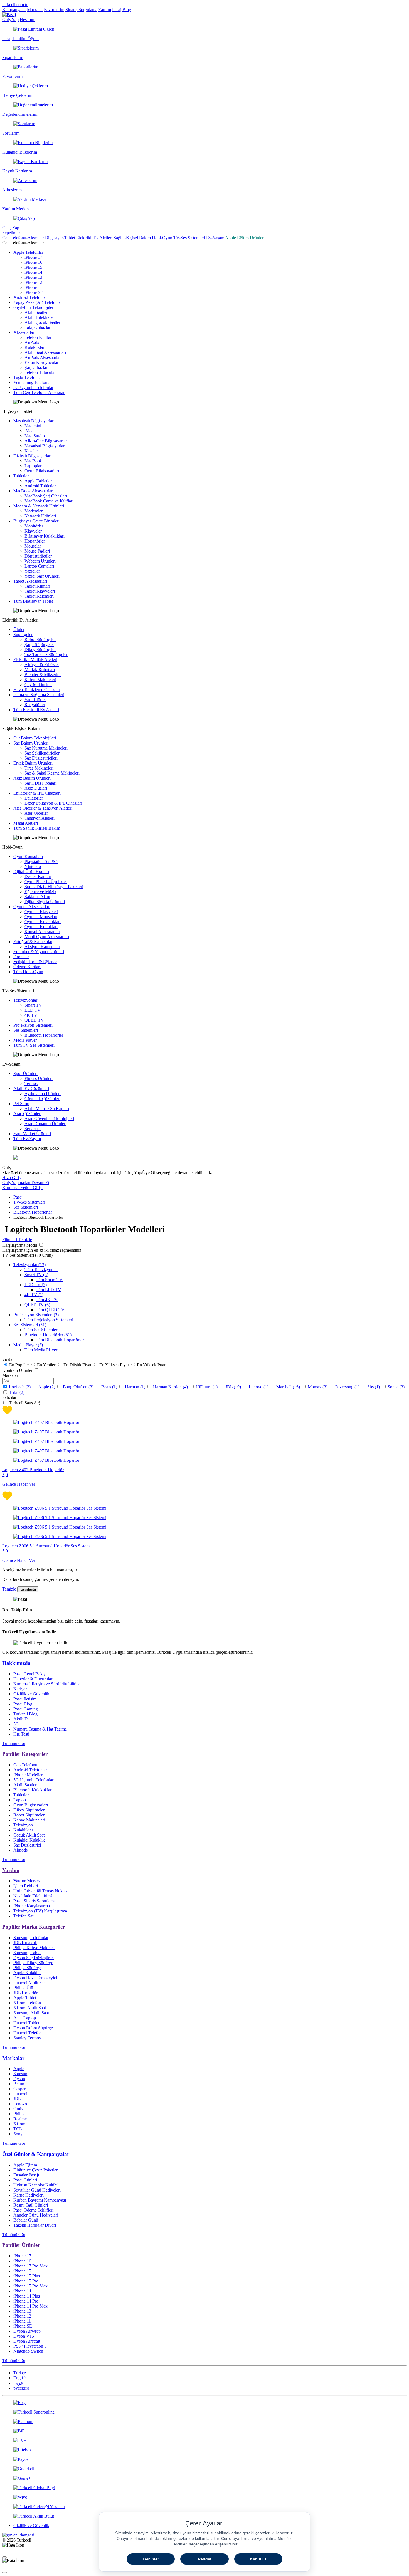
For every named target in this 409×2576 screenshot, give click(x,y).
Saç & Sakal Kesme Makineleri (52, 773)
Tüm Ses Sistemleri (41, 1330)
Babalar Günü (26, 2220)
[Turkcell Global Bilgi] (204, 2488)
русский (21, 2388)
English (20, 2378)
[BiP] (204, 2431)
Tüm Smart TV (49, 1280)
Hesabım (28, 20)
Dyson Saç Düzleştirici (34, 1958)
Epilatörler (34, 798)
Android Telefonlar (30, 297)
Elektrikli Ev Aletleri (94, 238)
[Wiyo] (204, 2497)
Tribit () (17, 1392)
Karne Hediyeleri (29, 2195)
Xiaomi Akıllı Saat (30, 2008)
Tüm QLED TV (50, 1310)
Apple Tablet (25, 1998)
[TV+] (204, 2441)
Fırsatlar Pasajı (26, 2175)
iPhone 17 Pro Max (30, 2266)
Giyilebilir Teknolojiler (33, 307)
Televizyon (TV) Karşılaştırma (40, 1911)
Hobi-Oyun (162, 238)
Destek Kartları (38, 877)
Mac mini (33, 426)
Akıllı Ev (21, 1719)
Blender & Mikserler (43, 675)
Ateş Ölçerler (36, 813)
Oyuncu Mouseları (41, 917)
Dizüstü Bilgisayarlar (32, 456)
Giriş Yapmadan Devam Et (26, 1183)
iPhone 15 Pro (26, 2281)
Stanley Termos (27, 2038)
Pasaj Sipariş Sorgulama (35, 1901)
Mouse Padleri (37, 551)
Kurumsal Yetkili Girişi (22, 1188)
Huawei (20, 2094)
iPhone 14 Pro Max (30, 2306)
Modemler (34, 511)
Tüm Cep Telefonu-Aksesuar (39, 392)
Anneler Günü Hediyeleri (36, 2215)
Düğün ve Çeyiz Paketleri (36, 2170)
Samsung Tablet (27, 1953)
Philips (19, 2114)
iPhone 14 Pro (26, 2301)
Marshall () (289, 1387)
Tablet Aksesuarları (30, 581)
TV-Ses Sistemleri (189, 238)
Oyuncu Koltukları (41, 927)
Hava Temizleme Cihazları (37, 690)
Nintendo (33, 867)
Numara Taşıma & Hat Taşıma (40, 1729)
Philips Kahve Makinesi (34, 1948)
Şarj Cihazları (36, 367)
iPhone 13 (33, 277)
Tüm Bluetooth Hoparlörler (60, 1340)
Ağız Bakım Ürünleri (32, 778)
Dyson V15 (24, 2336)
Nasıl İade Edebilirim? (33, 1896)
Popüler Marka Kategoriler (34, 1927)
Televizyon (23, 1825)
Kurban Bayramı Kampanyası (40, 2200)
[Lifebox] (204, 2450)
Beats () (110, 1387)
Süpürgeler (23, 634)
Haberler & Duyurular (33, 1679)
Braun (19, 2084)
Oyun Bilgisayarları (42, 471)
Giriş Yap (10, 20)
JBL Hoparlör (25, 1993)
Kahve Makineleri (40, 680)
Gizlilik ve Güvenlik (31, 1694)
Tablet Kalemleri (39, 596)
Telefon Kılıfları (39, 337)
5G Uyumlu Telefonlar (33, 387)
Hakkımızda (16, 1663)
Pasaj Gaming (26, 1709)
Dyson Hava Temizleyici (35, 1978)
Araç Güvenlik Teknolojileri (49, 1119)
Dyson (19, 2079)
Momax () (318, 1387)
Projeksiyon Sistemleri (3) (36, 1315)
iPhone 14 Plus (27, 2296)
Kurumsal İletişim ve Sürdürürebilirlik (47, 1684)
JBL (17, 2099)
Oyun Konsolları (28, 856)
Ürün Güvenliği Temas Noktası (41, 1891)
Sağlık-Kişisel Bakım (132, 238)
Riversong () (348, 1387)
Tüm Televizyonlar (41, 1270)
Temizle (9, 1589)
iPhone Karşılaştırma (32, 1906)
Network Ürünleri (40, 516)
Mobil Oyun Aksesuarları (47, 937)
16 (296, 1387)
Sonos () (396, 1387)
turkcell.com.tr (15, 5)
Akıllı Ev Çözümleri (31, 1089)
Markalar (35, 10)
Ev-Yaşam (215, 238)
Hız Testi (21, 1734)
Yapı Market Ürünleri (32, 1134)
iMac (29, 431)
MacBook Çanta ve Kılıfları (49, 501)
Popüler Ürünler (21, 2245)
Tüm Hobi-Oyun (28, 972)
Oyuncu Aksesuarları (32, 907)
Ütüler (19, 629)
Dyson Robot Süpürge (33, 2028)
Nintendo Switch (28, 2351)
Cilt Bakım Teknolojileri (35, 738)
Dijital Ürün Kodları (31, 872)
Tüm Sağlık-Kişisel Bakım (37, 828)
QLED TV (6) (37, 1305)
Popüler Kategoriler (25, 1754)
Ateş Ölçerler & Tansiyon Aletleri (43, 808)
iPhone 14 (33, 272)
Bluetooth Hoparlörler (44, 1035)
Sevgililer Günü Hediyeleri (37, 2190)
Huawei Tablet (26, 2023)
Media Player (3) (28, 1345)
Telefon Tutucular (40, 372)
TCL (18, 2129)
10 (237, 1387)
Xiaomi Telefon (27, 2003)
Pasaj (18, 1197)
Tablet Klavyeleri (40, 591)
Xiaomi (20, 2124)
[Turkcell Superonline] (204, 2412)
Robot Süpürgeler (40, 639)
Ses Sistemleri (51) (30, 1325)
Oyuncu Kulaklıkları (43, 922)
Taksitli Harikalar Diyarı (35, 2225)
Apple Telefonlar (28, 252)
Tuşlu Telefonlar (28, 377)
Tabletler (21, 476)
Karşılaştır (28, 1589)
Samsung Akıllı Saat (31, 2013)
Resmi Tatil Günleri (31, 2205)
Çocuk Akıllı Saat (29, 1835)
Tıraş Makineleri (39, 768)
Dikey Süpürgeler (40, 649)
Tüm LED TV (48, 1290)
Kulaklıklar (34, 347)
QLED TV (34, 1020)
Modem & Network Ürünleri (39, 506)
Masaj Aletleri (26, 823)
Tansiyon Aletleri (40, 818)
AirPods (32, 342)
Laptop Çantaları (39, 566)
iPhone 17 (33, 257)
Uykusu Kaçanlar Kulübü (36, 2185)
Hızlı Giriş (11, 1178)
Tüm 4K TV (47, 1300)
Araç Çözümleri (27, 1114)
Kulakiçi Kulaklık (29, 1840)
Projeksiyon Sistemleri (33, 1025)
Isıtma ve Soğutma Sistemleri (39, 695)
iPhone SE (34, 292)
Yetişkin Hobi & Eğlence (35, 962)
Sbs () (374, 1387)
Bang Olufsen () (79, 1387)
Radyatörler (35, 705)
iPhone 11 (33, 287)
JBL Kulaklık (25, 1943)
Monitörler (34, 526)
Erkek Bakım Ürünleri (33, 763)
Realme (20, 2119)
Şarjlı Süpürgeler (39, 644)
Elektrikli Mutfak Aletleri (35, 660)
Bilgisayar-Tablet (60, 238)
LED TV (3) (36, 1285)
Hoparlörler (35, 541)
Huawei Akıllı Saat (30, 1983)
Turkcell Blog (25, 1714)
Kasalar (31, 451)
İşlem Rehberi (26, 1886)
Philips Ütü (23, 1988)
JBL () (234, 1387)
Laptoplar (33, 466)
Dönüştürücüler (38, 556)
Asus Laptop (25, 2018)
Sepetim (11, 233)
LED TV (33, 1010)
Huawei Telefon (28, 2033)
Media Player (25, 1040)
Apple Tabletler (38, 481)
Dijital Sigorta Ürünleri (45, 902)
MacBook (33, 461)
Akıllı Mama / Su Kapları (47, 1109)
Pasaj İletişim (25, 1699)
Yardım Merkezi (28, 1881)
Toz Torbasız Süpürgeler (46, 655)
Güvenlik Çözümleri (42, 1099)
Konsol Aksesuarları (42, 932)
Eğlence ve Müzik (40, 892)
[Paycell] (204, 2459)
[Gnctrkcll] (204, 2469)
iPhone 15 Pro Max (30, 2286)
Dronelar (21, 957)
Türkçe (20, 2373)
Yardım (105, 10)
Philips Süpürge (27, 1968)
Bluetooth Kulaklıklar (32, 1790)
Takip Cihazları (38, 327)
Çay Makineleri (38, 685)
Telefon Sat (23, 1916)
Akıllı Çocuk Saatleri (43, 322)
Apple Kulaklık (27, 1973)
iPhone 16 (33, 262)
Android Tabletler (40, 486)
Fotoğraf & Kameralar (33, 942)
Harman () (136, 1387)
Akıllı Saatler (36, 312)
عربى (18, 2383)
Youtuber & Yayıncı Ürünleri (39, 952)
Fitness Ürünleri (39, 1079)
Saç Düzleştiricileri (41, 758)
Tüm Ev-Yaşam (27, 1139)
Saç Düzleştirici (27, 1845)
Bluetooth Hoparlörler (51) (48, 1335)
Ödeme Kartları (27, 967)
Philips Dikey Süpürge (33, 1963)
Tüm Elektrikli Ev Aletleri (36, 710)
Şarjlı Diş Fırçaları (40, 783)
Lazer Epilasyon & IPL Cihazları (53, 803)
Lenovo (20, 2104)
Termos (31, 1084)
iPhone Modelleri (29, 1775)
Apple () (47, 1387)
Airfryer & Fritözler (42, 665)
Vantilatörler (35, 700)
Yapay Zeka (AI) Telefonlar (38, 302)
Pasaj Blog (122, 10)
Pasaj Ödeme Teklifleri (33, 2210)
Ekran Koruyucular (41, 362)
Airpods (20, 1850)
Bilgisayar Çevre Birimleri (36, 521)
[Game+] (204, 2478)
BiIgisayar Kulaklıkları (45, 536)
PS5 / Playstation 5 (30, 2346)
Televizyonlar (25, 1000)
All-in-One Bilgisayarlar (46, 441)
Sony (18, 2134)
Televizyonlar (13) (29, 1265)
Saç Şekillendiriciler (42, 753)
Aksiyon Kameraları (42, 947)
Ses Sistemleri (26, 1030)
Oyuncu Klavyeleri (41, 912)
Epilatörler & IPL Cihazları (37, 793)
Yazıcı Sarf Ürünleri (42, 576)
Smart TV (33, 1005)
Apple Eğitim (25, 2165)
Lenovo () (259, 1387)
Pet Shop (21, 1104)
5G (16, 1724)
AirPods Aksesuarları (43, 357)
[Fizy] (204, 2403)
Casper (19, 2089)
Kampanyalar (14, 10)
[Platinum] (204, 2422)
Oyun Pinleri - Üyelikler (46, 882)
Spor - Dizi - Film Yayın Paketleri (54, 887)
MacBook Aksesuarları (34, 491)
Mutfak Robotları (40, 670)
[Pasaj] (9, 15)
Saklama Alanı (37, 897)
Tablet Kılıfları (37, 586)
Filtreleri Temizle (17, 1240)
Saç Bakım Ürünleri (31, 743)
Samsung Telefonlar (31, 1938)
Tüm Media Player (41, 1350)
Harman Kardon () (171, 1387)
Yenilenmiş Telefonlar (33, 382)
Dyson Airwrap (27, 2331)
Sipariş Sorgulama (81, 10)
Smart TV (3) (36, 1275)
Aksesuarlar (24, 332)
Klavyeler (33, 531)
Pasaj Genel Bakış (29, 1674)
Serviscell (33, 1129)
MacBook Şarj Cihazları (46, 496)
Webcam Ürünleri (40, 561)
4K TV (31, 1015)
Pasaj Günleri (25, 2180)
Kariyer (20, 1689)
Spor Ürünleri (25, 1073)
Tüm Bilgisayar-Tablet (33, 601)
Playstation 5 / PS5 (41, 861)
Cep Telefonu (25, 1765)
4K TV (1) (34, 1295)
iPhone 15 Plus (27, 2276)
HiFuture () (207, 1387)
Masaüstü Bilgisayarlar (33, 421)
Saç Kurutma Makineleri (46, 748)
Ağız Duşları (36, 788)
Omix (18, 2109)
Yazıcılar (32, 571)
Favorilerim (54, 10)
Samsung (21, 2074)
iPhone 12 (33, 282)
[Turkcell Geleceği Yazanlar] (204, 2507)
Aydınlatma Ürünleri (43, 1094)
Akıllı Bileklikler (39, 317)
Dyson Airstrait (27, 2341)
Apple (19, 2069)
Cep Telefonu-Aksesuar (23, 238)
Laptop (20, 1800)
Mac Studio (35, 436)
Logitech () (20, 1387)
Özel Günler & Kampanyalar (36, 2154)
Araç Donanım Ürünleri (45, 1124)
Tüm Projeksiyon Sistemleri (49, 1320)
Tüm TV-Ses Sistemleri (34, 1045)
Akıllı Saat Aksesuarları (45, 352)
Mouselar (33, 546)
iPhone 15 (33, 267)
